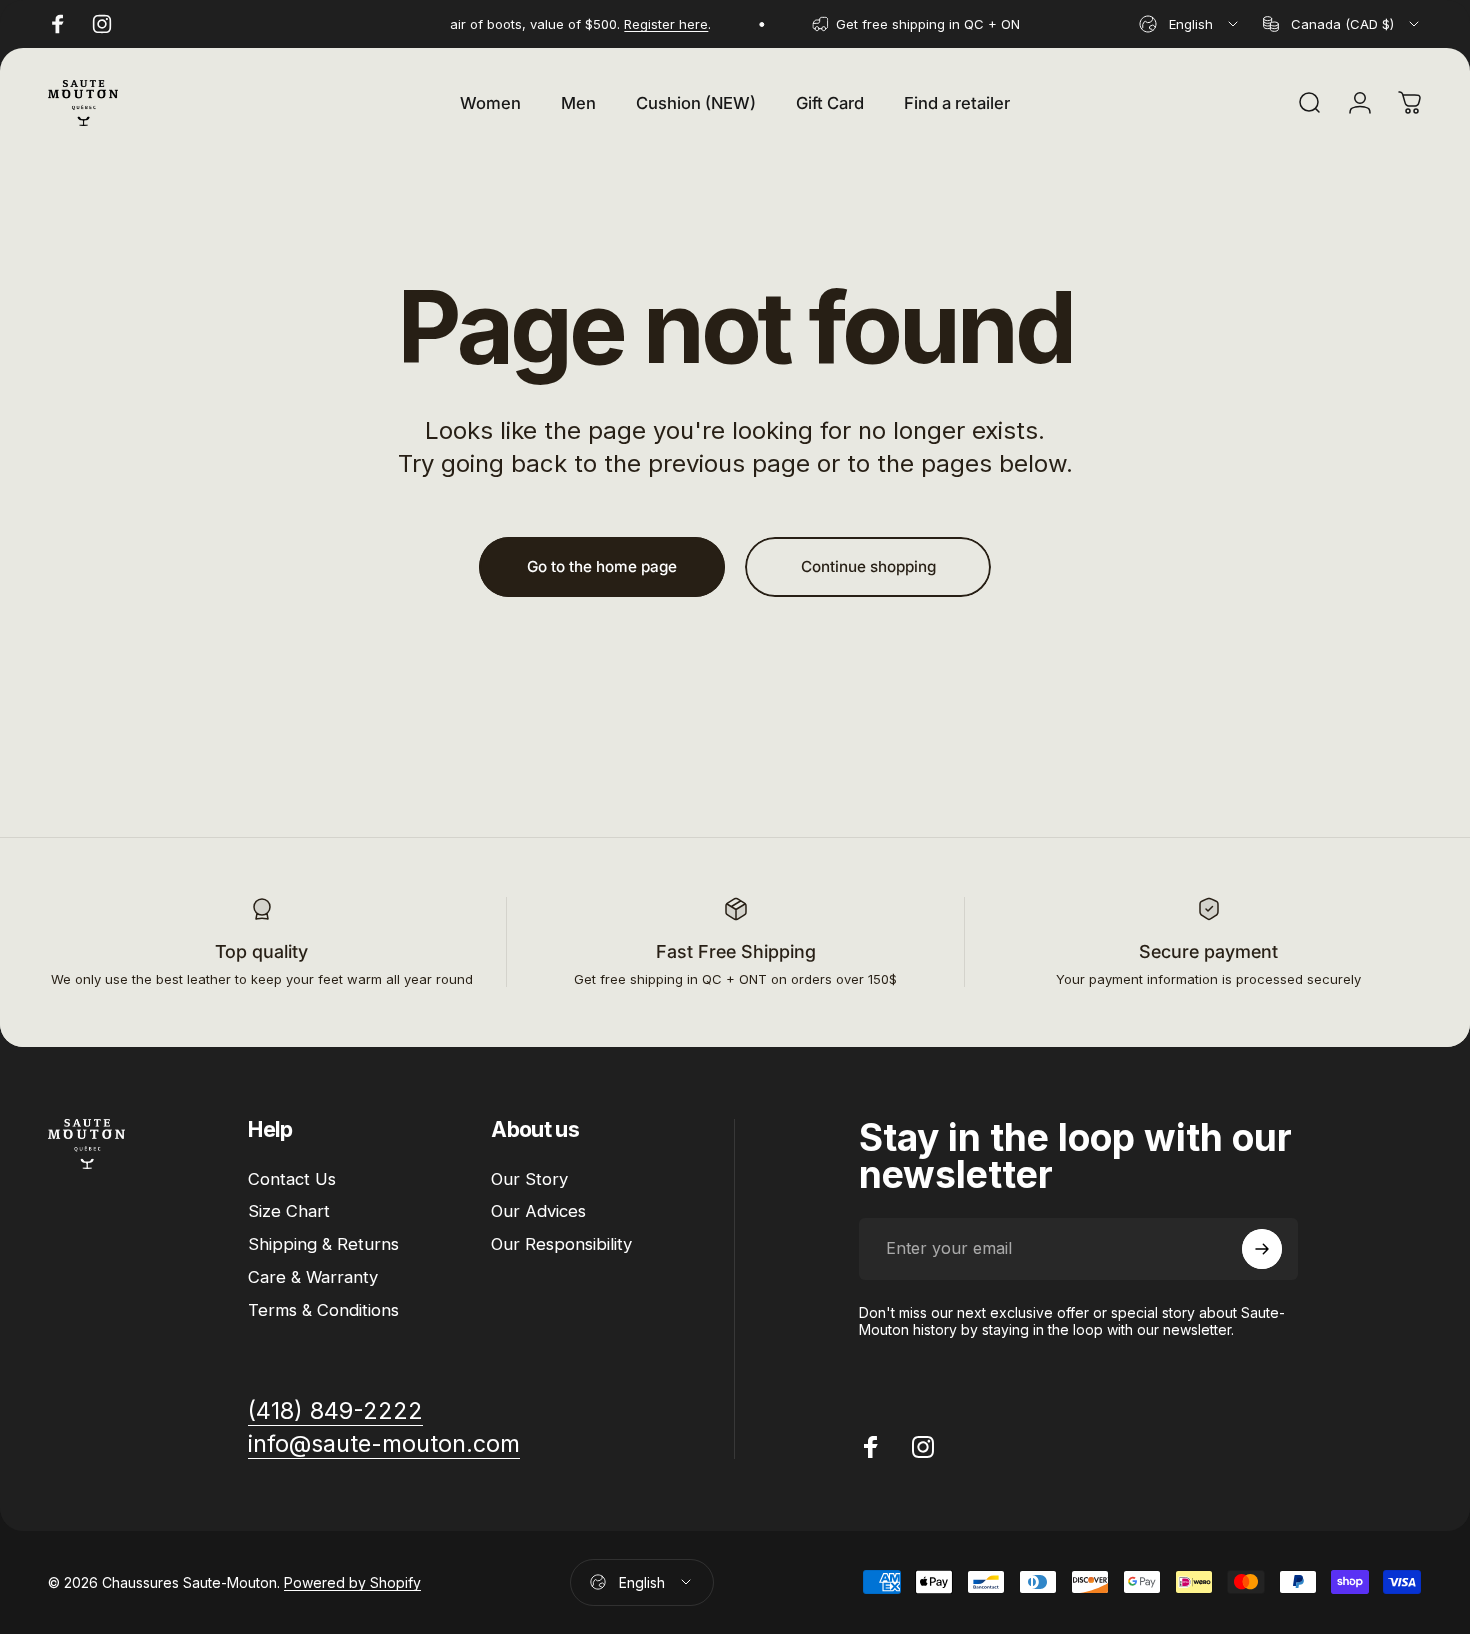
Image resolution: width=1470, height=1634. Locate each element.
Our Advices (538, 1211)
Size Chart (289, 1211)
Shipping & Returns (323, 1244)
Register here (654, 24)
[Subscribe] (1262, 1249)
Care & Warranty (313, 1277)
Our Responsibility (561, 1244)
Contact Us (292, 1179)
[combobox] (1190, 24)
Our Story (529, 1179)
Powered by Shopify (352, 1582)
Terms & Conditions (323, 1310)
